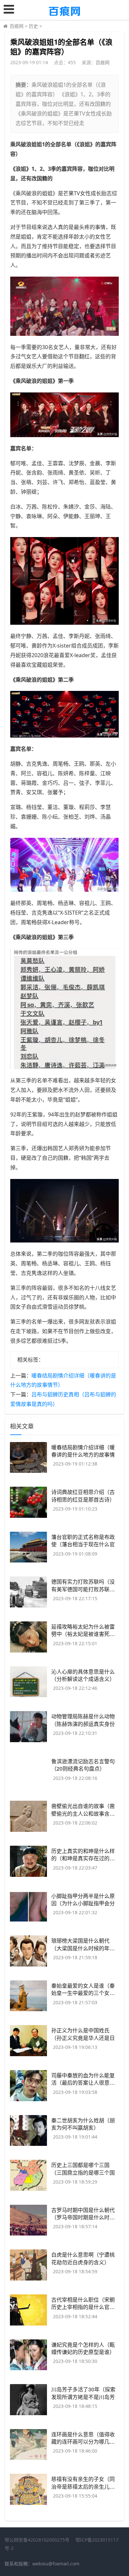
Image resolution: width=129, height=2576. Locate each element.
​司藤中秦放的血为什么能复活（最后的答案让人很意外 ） (86, 2079)
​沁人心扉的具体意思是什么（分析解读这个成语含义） (83, 1675)
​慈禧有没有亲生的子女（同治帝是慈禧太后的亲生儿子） (86, 2483)
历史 (33, 26)
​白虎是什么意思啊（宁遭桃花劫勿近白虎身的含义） (83, 2258)
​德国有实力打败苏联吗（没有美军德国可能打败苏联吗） (86, 1585)
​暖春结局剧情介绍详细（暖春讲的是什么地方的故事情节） (83, 1455)
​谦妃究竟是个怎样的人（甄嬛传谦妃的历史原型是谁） (83, 2348)
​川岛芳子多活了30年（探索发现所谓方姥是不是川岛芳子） (83, 2397)
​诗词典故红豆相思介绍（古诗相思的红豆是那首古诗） (83, 1495)
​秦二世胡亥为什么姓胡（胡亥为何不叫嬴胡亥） (83, 2124)
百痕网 (17, 26)
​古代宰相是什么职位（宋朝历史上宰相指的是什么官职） (86, 2303)
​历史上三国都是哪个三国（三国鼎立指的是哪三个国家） (83, 2172)
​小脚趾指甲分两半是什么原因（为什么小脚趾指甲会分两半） (83, 1903)
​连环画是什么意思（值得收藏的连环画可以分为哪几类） (86, 2438)
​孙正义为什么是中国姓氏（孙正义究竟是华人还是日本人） (83, 2038)
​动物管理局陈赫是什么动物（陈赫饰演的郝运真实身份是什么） (83, 1724)
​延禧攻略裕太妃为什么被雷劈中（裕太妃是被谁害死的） (86, 1630)
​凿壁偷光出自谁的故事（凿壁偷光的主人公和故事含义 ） (86, 1809)
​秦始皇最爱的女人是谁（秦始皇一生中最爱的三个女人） (86, 1989)
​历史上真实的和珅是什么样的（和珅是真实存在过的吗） (86, 1854)
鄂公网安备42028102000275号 (37, 2540)
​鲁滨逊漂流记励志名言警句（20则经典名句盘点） (83, 1765)
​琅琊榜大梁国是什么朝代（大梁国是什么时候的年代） (86, 1944)
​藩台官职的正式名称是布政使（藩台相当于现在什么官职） (83, 1544)
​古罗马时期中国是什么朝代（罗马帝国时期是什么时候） (86, 2214)
